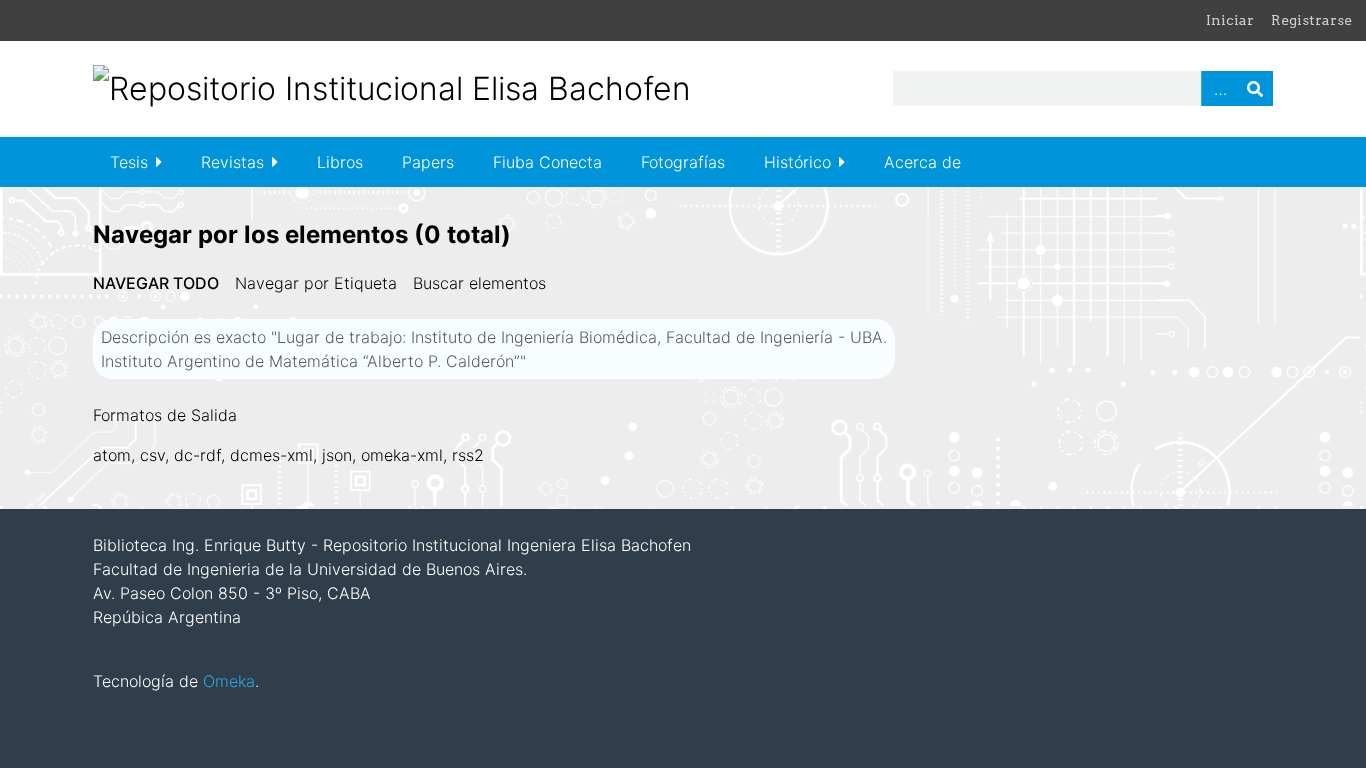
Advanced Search (1219, 88)
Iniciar (1230, 20)
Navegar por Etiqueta (316, 283)
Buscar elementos (479, 283)
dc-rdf (197, 455)
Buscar (1255, 88)
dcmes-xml (271, 455)
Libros (340, 162)
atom (112, 455)
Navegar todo (156, 283)
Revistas (232, 162)
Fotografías (683, 162)
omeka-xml (402, 455)
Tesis (129, 162)
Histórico (797, 162)
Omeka (229, 681)
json (337, 455)
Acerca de (922, 162)
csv (152, 455)
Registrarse (1311, 20)
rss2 (468, 455)
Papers (428, 162)
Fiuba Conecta (547, 162)
